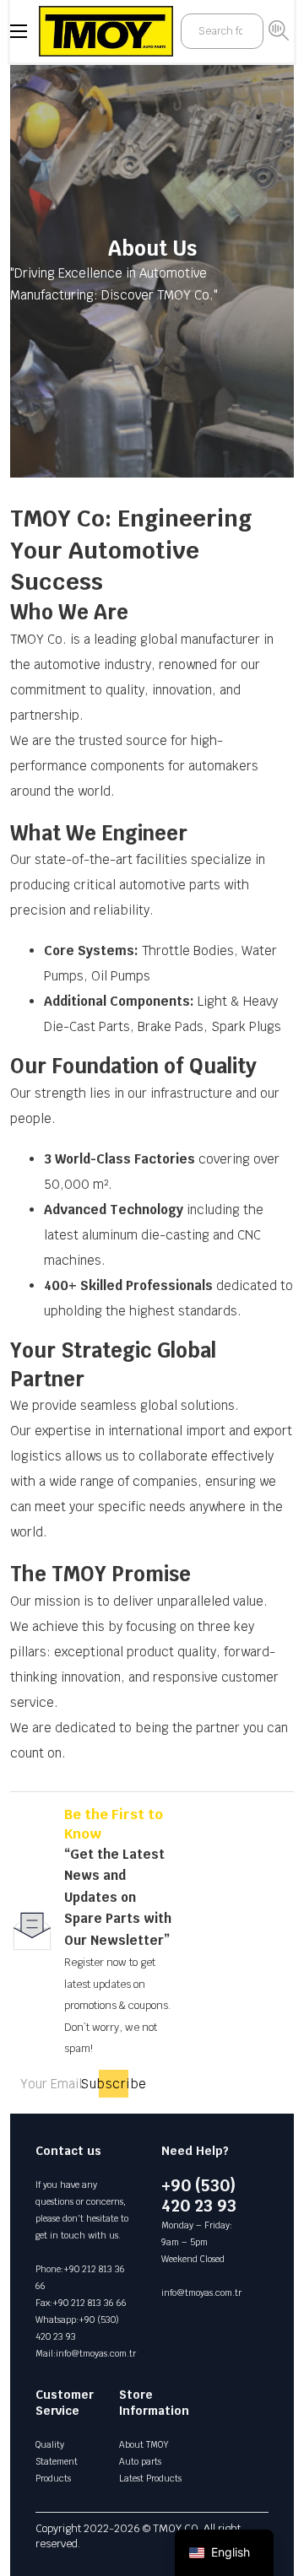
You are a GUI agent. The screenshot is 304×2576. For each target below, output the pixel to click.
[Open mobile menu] (19, 31)
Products (53, 2478)
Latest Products (150, 2478)
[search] (279, 30)
